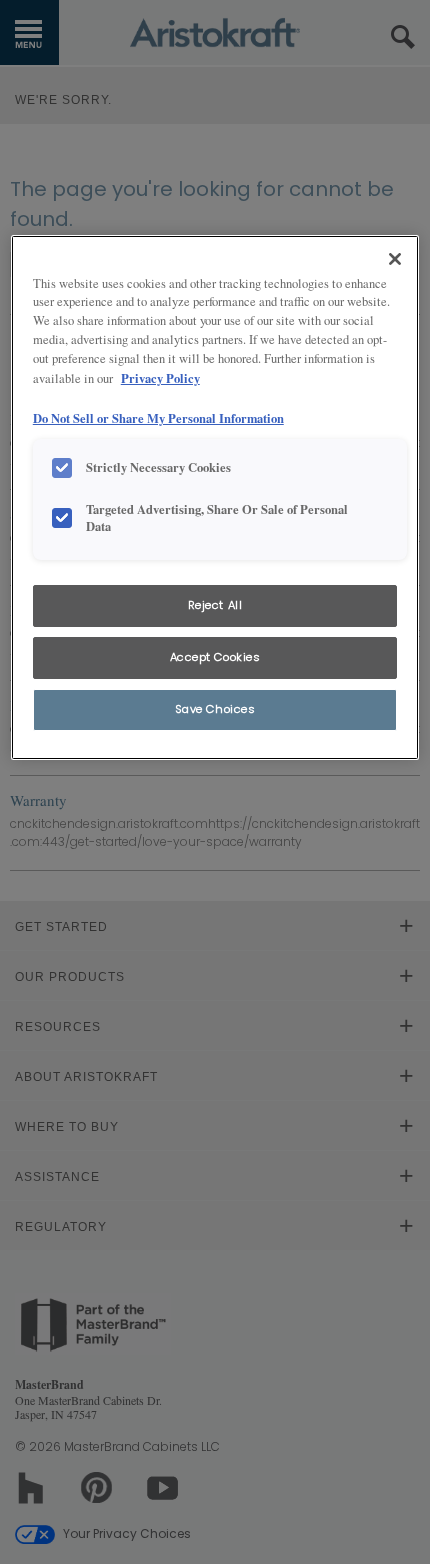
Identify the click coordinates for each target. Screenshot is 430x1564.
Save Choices (215, 709)
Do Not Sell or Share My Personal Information (158, 418)
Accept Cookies (215, 657)
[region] (215, 497)
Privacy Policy (160, 378)
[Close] (395, 259)
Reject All (215, 605)
